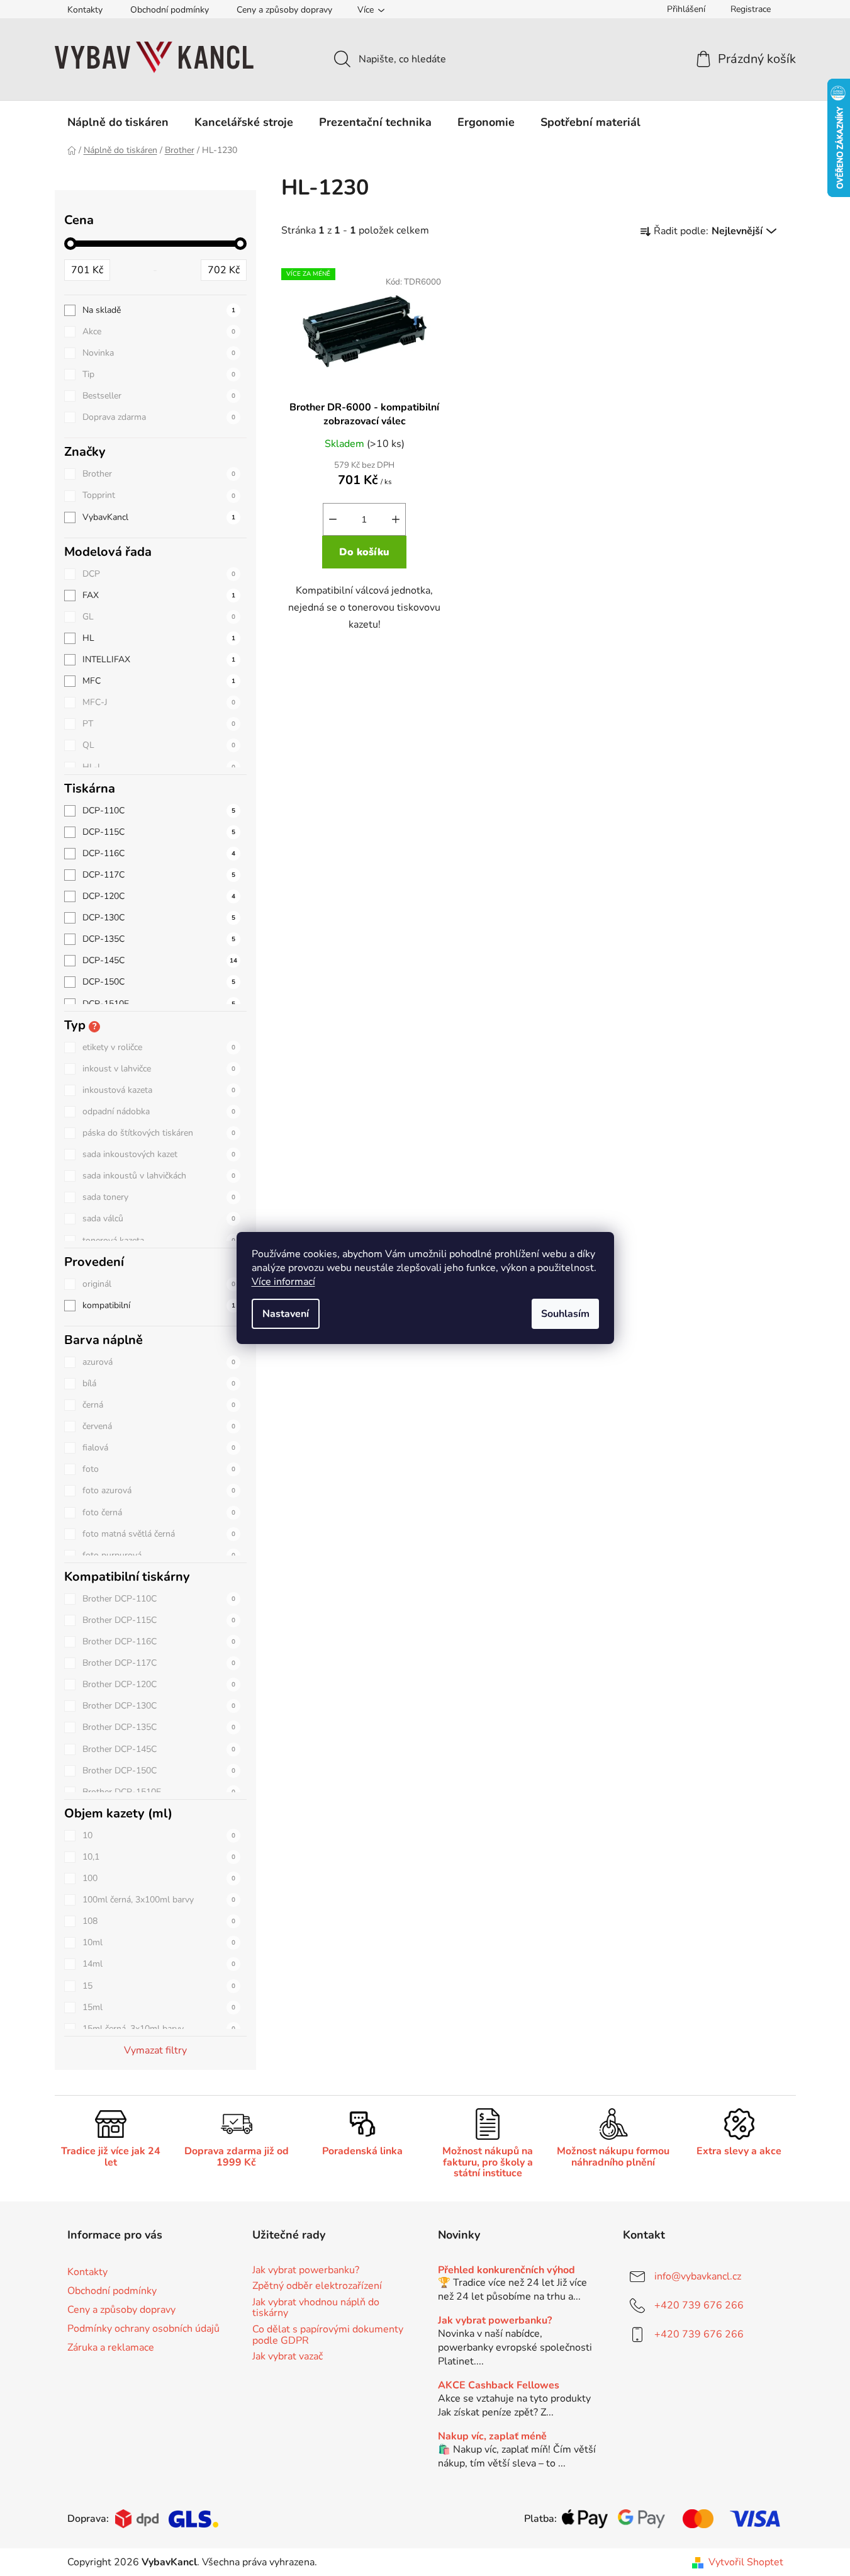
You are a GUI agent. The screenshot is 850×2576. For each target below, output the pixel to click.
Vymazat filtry (155, 2050)
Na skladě (159, 310)
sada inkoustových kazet (159, 1154)
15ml (159, 2007)
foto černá (159, 1512)
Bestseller (159, 396)
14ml (159, 1964)
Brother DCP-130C (159, 1706)
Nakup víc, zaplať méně (492, 2437)
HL (159, 638)
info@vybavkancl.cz (698, 2276)
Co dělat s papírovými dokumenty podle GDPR (328, 2335)
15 (159, 1986)
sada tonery (159, 1197)
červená (159, 1426)
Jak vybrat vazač (288, 2357)
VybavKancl (159, 517)
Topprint (159, 495)
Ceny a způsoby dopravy (284, 10)
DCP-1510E (159, 1004)
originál (159, 1284)
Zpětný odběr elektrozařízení (317, 2286)
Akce (159, 331)
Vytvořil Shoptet (746, 2562)
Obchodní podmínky (170, 10)
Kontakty (85, 10)
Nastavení (286, 1314)
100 (159, 1878)
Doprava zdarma (159, 417)
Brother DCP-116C (159, 1641)
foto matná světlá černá (159, 1534)
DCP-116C (159, 853)
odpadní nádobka (159, 1111)
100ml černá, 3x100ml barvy (159, 1900)
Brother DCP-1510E (159, 1792)
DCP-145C (160, 960)
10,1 (159, 1857)
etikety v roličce (159, 1047)
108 (159, 1921)
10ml (159, 1942)
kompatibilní (159, 1305)
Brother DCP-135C (159, 1727)
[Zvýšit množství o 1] (396, 519)
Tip (159, 374)
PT (159, 724)
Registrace (751, 9)
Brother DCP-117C (159, 1663)
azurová (159, 1362)
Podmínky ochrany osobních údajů (143, 2329)
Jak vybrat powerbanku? (306, 2271)
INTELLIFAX (159, 659)
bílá (159, 1383)
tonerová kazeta (159, 1240)
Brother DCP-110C (159, 1599)
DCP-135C (159, 939)
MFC (159, 681)
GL (159, 617)
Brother (159, 474)
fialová (159, 1448)
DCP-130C (159, 918)
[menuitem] (118, 122)
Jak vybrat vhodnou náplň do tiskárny (316, 2308)
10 (159, 1835)
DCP (159, 574)
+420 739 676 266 (699, 2305)
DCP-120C (159, 896)
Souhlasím (565, 1314)
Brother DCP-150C (159, 1771)
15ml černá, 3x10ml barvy (159, 2029)
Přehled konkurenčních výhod (506, 2271)
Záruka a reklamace (111, 2347)
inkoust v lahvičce (159, 1069)
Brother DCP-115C (159, 1620)
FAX (159, 595)
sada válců (159, 1218)
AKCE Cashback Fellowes (499, 2386)
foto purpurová (159, 1555)
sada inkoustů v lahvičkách (159, 1176)
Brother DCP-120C (159, 1684)
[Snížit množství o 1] (333, 519)
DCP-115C (159, 832)
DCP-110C (159, 811)
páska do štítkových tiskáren (159, 1133)
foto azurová (159, 1490)
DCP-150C (159, 982)
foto (159, 1469)
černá (159, 1405)
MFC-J (159, 702)
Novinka (159, 353)
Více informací (283, 1282)
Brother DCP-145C (159, 1749)
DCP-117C (159, 875)
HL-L (159, 767)
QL (159, 745)
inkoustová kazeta (159, 1090)
